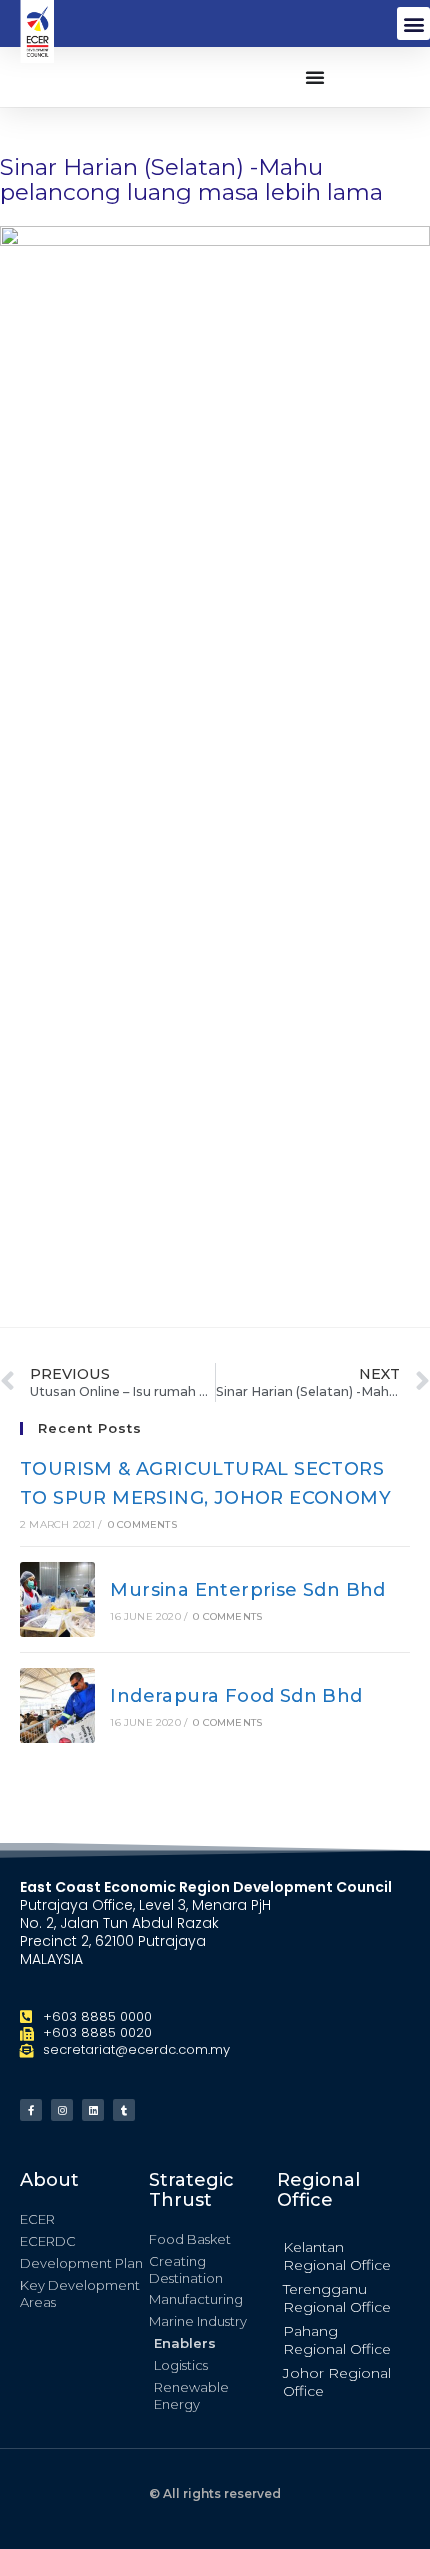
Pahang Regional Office (337, 2340)
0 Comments (142, 1524)
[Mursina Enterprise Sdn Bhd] (57, 1599)
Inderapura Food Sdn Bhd (236, 1696)
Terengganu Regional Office (337, 2298)
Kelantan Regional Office (337, 2256)
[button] (413, 23)
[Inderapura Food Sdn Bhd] (57, 1705)
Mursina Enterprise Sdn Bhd (247, 1590)
